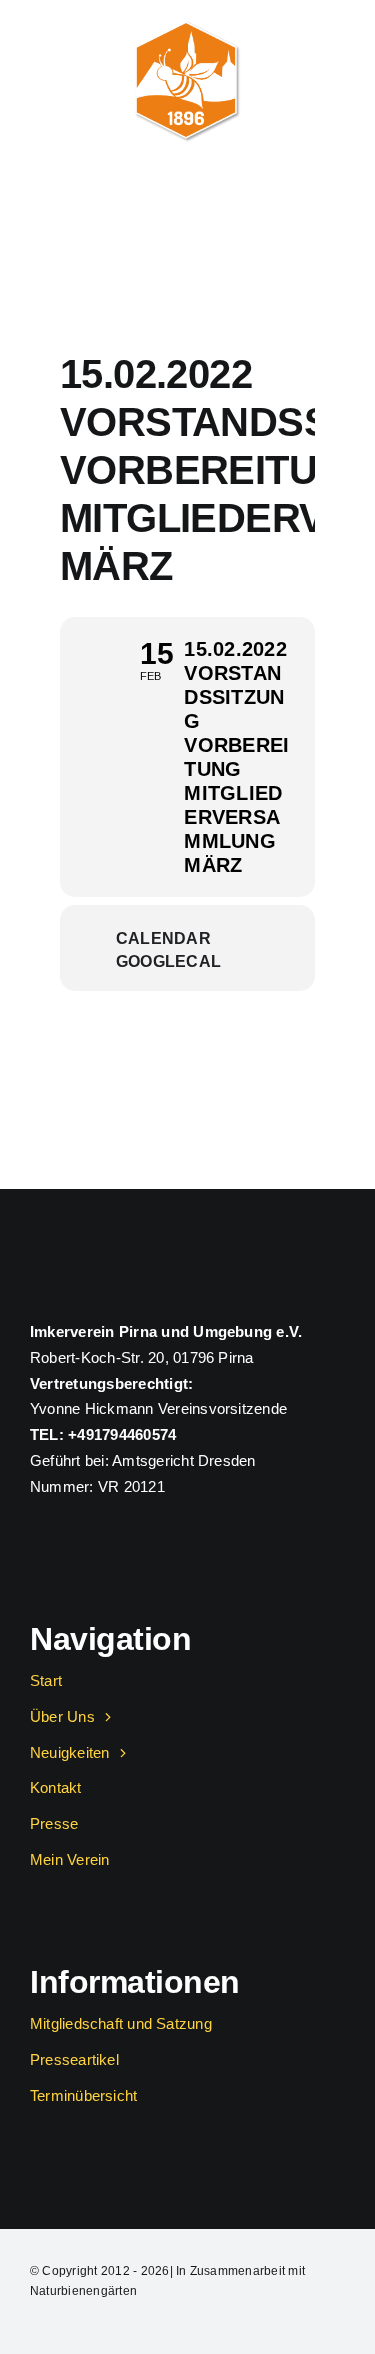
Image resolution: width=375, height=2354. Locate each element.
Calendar (163, 938)
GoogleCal (168, 961)
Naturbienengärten (83, 2291)
